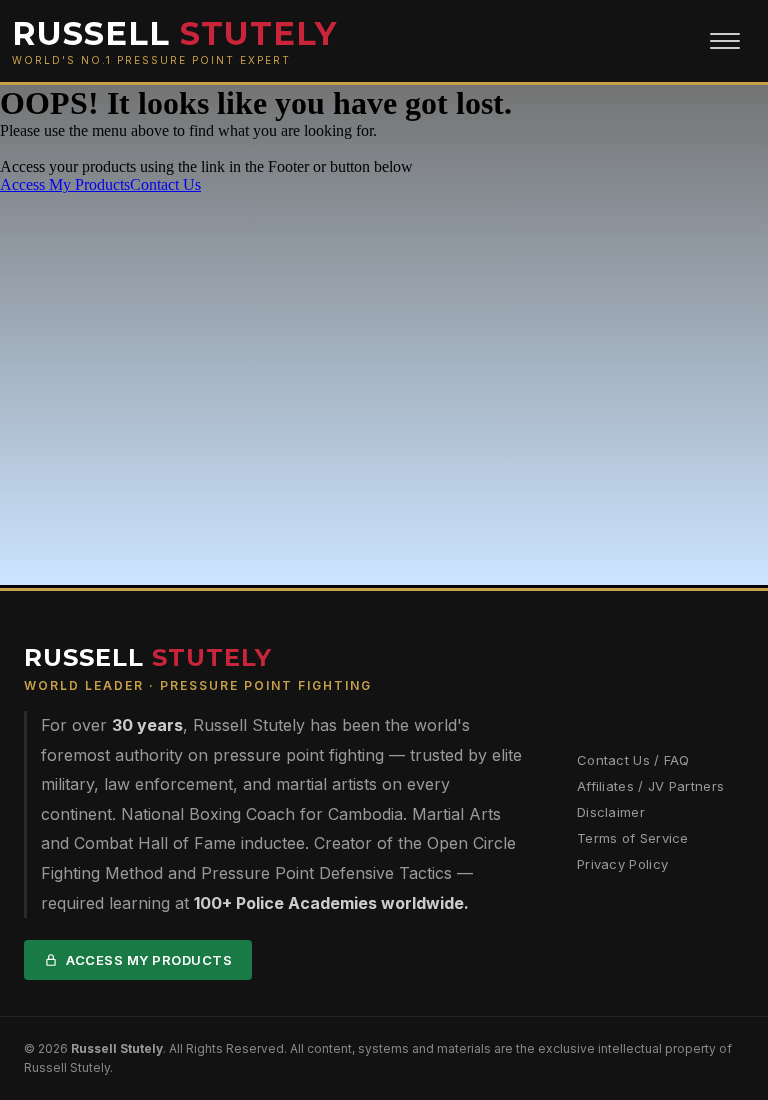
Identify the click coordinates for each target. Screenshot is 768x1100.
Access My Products (149, 960)
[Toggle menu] (725, 41)
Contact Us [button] (165, 184)
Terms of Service (633, 838)
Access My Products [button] (65, 184)
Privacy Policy (622, 864)
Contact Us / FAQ (633, 760)
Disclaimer (611, 812)
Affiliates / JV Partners (650, 786)
